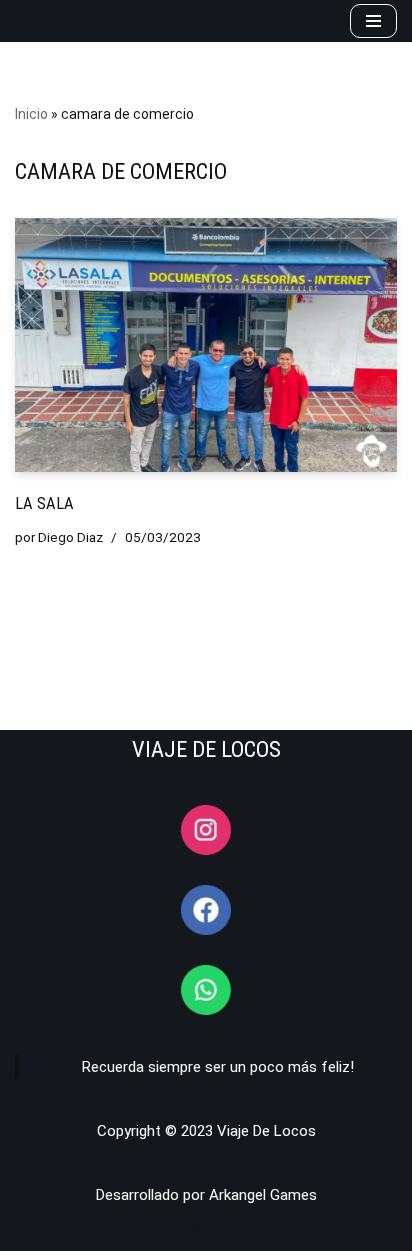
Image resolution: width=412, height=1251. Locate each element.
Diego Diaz (70, 537)
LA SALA (44, 503)
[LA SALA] (206, 345)
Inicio (31, 114)
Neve (31, 1231)
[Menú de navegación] (373, 21)
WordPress (224, 1231)
